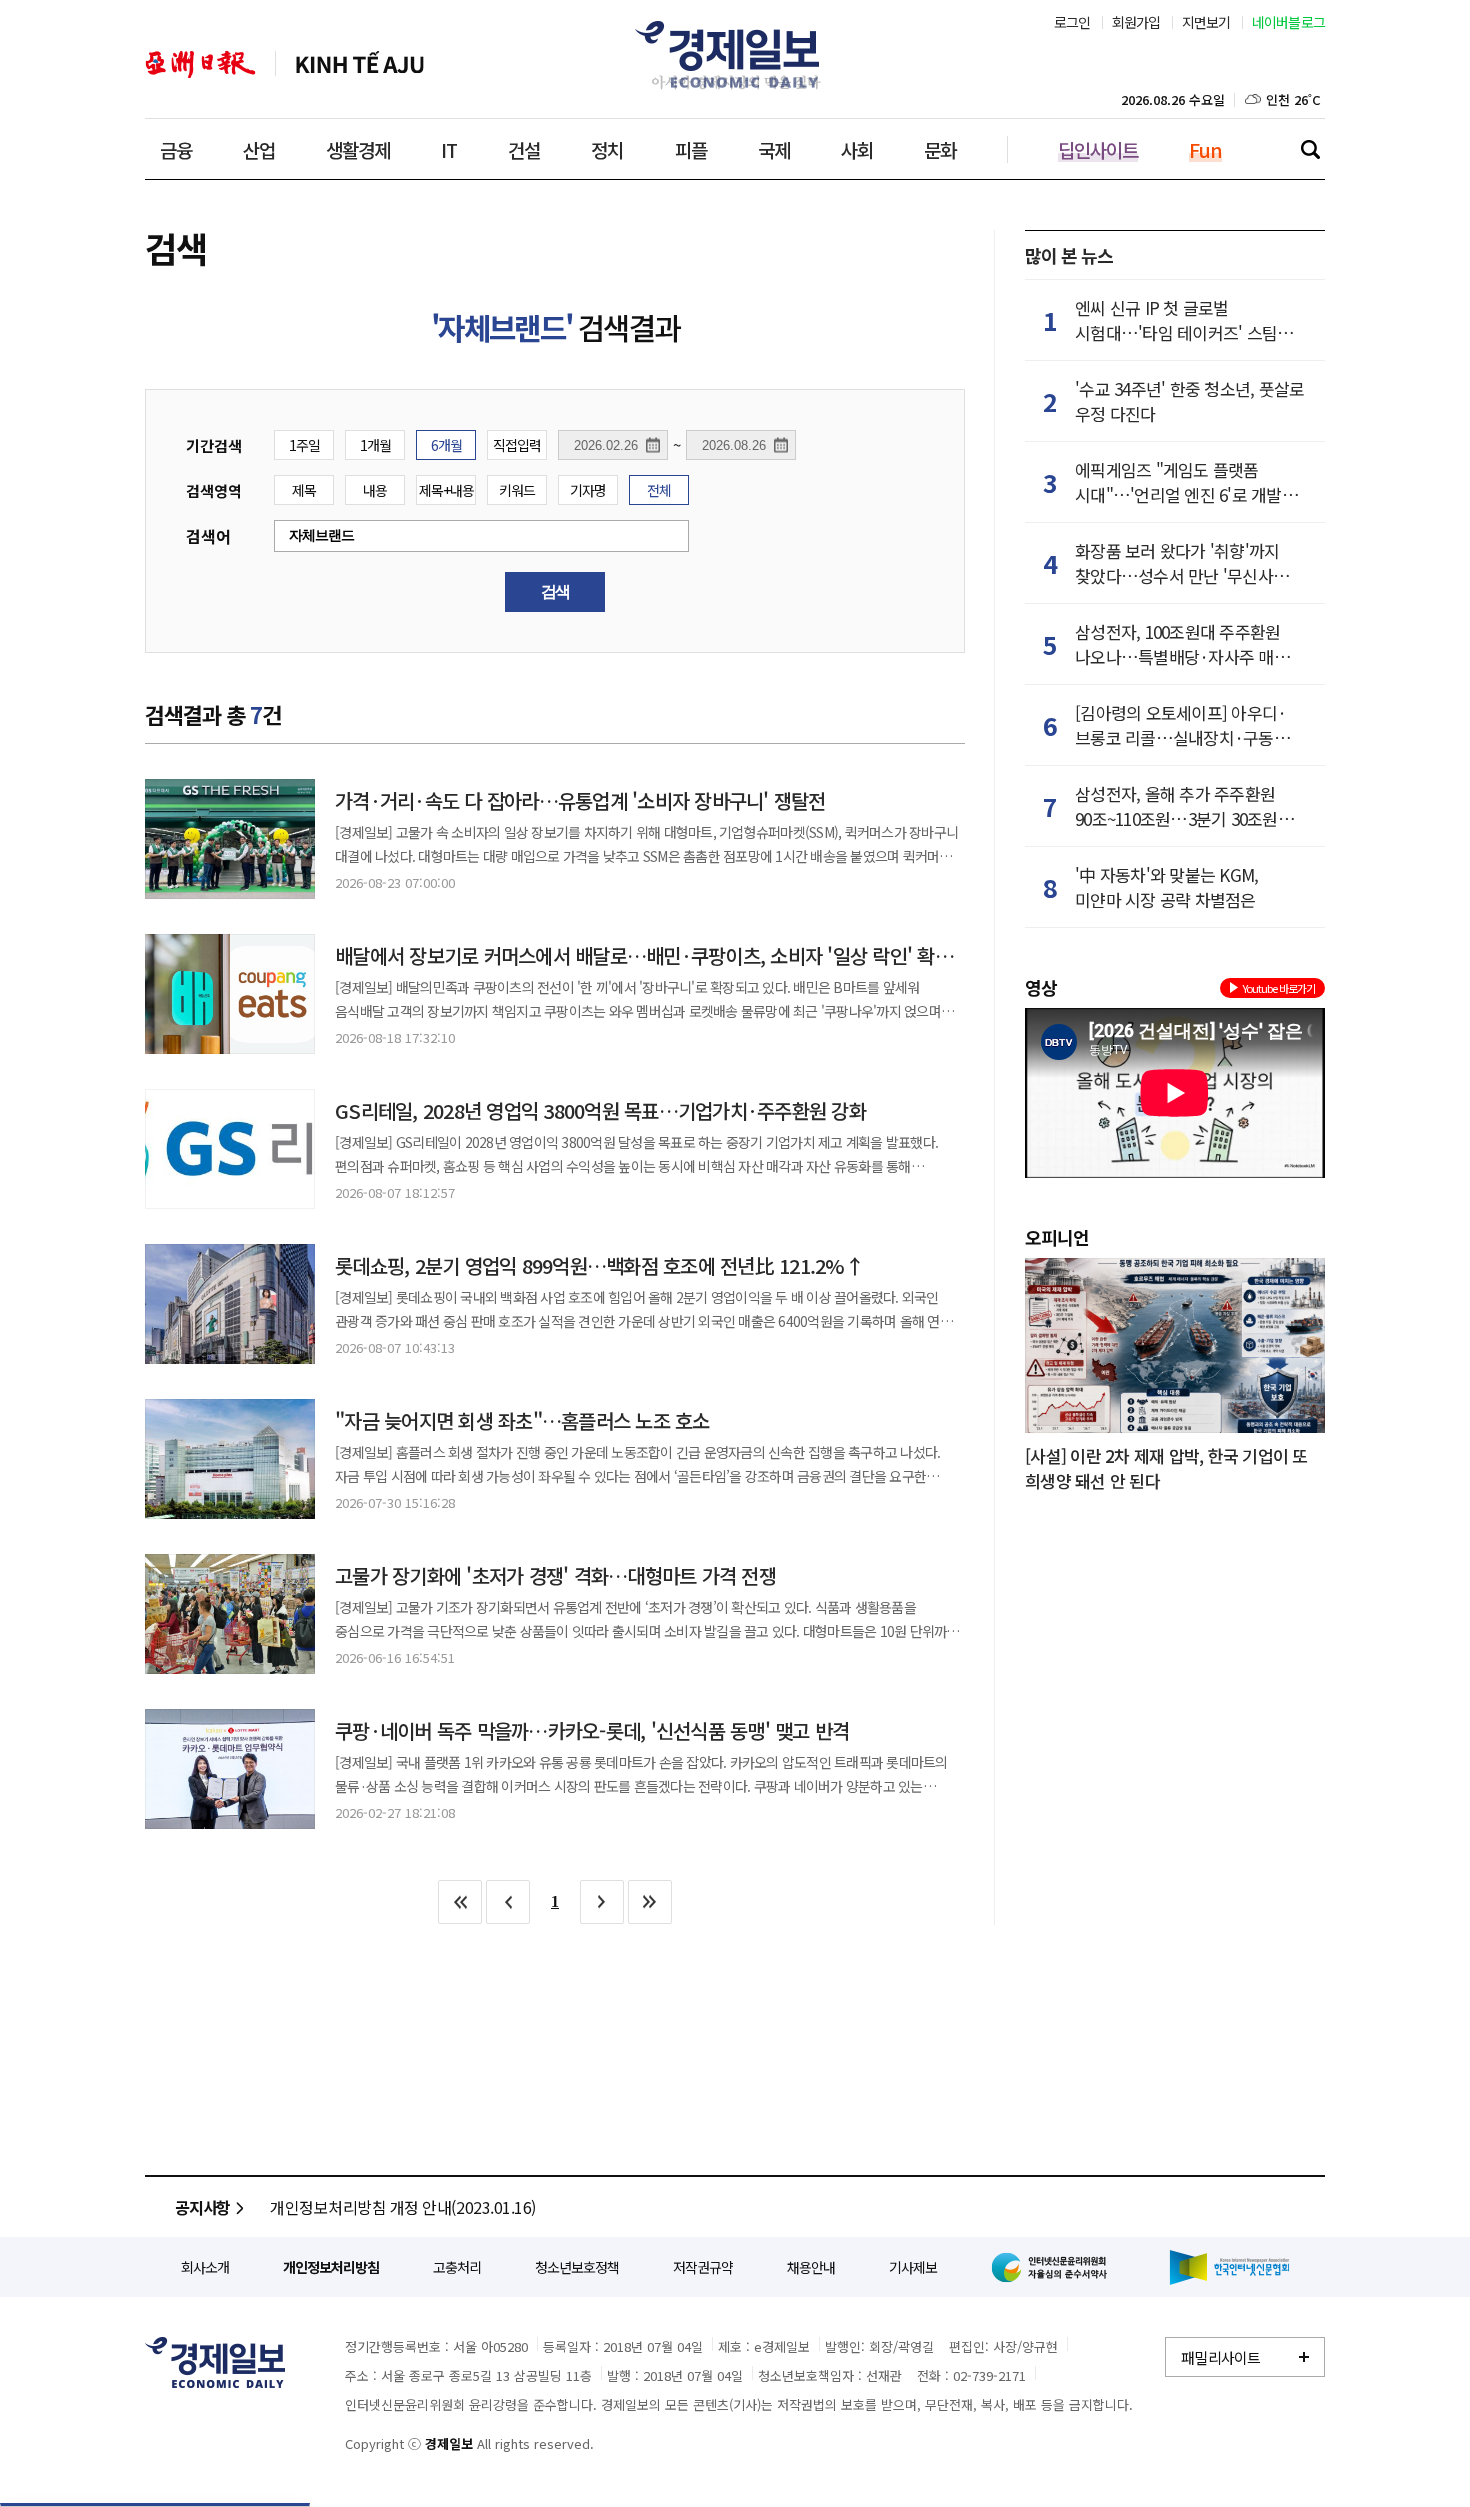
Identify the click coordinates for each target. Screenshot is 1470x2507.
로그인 (1072, 22)
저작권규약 (703, 2267)
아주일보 (200, 64)
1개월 (375, 445)
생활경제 (358, 149)
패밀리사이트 (1221, 2357)
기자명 (588, 490)
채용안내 (811, 2267)
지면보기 (1206, 22)
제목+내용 (446, 490)
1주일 (304, 445)
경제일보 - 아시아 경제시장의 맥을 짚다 (735, 55)
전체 (659, 490)
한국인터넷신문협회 (1229, 2267)
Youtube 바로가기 (1279, 988)
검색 (1310, 149)
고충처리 (457, 2267)
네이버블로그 (1289, 22)
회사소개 (205, 2267)
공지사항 (202, 2207)
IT (449, 149)
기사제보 (913, 2267)
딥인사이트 (1098, 149)
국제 (774, 149)
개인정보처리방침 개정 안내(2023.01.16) (403, 2207)
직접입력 (517, 445)
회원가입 (1136, 22)
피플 (691, 149)
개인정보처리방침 (331, 2267)
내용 (375, 490)
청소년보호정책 (577, 2267)
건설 (524, 149)
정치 (607, 149)
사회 (857, 149)
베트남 (360, 64)
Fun (1205, 149)
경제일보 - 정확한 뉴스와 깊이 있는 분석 (215, 2362)
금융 (176, 149)
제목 (304, 490)
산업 (259, 149)
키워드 (517, 490)
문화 (940, 149)
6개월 (446, 445)
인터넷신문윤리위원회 (1053, 2267)
